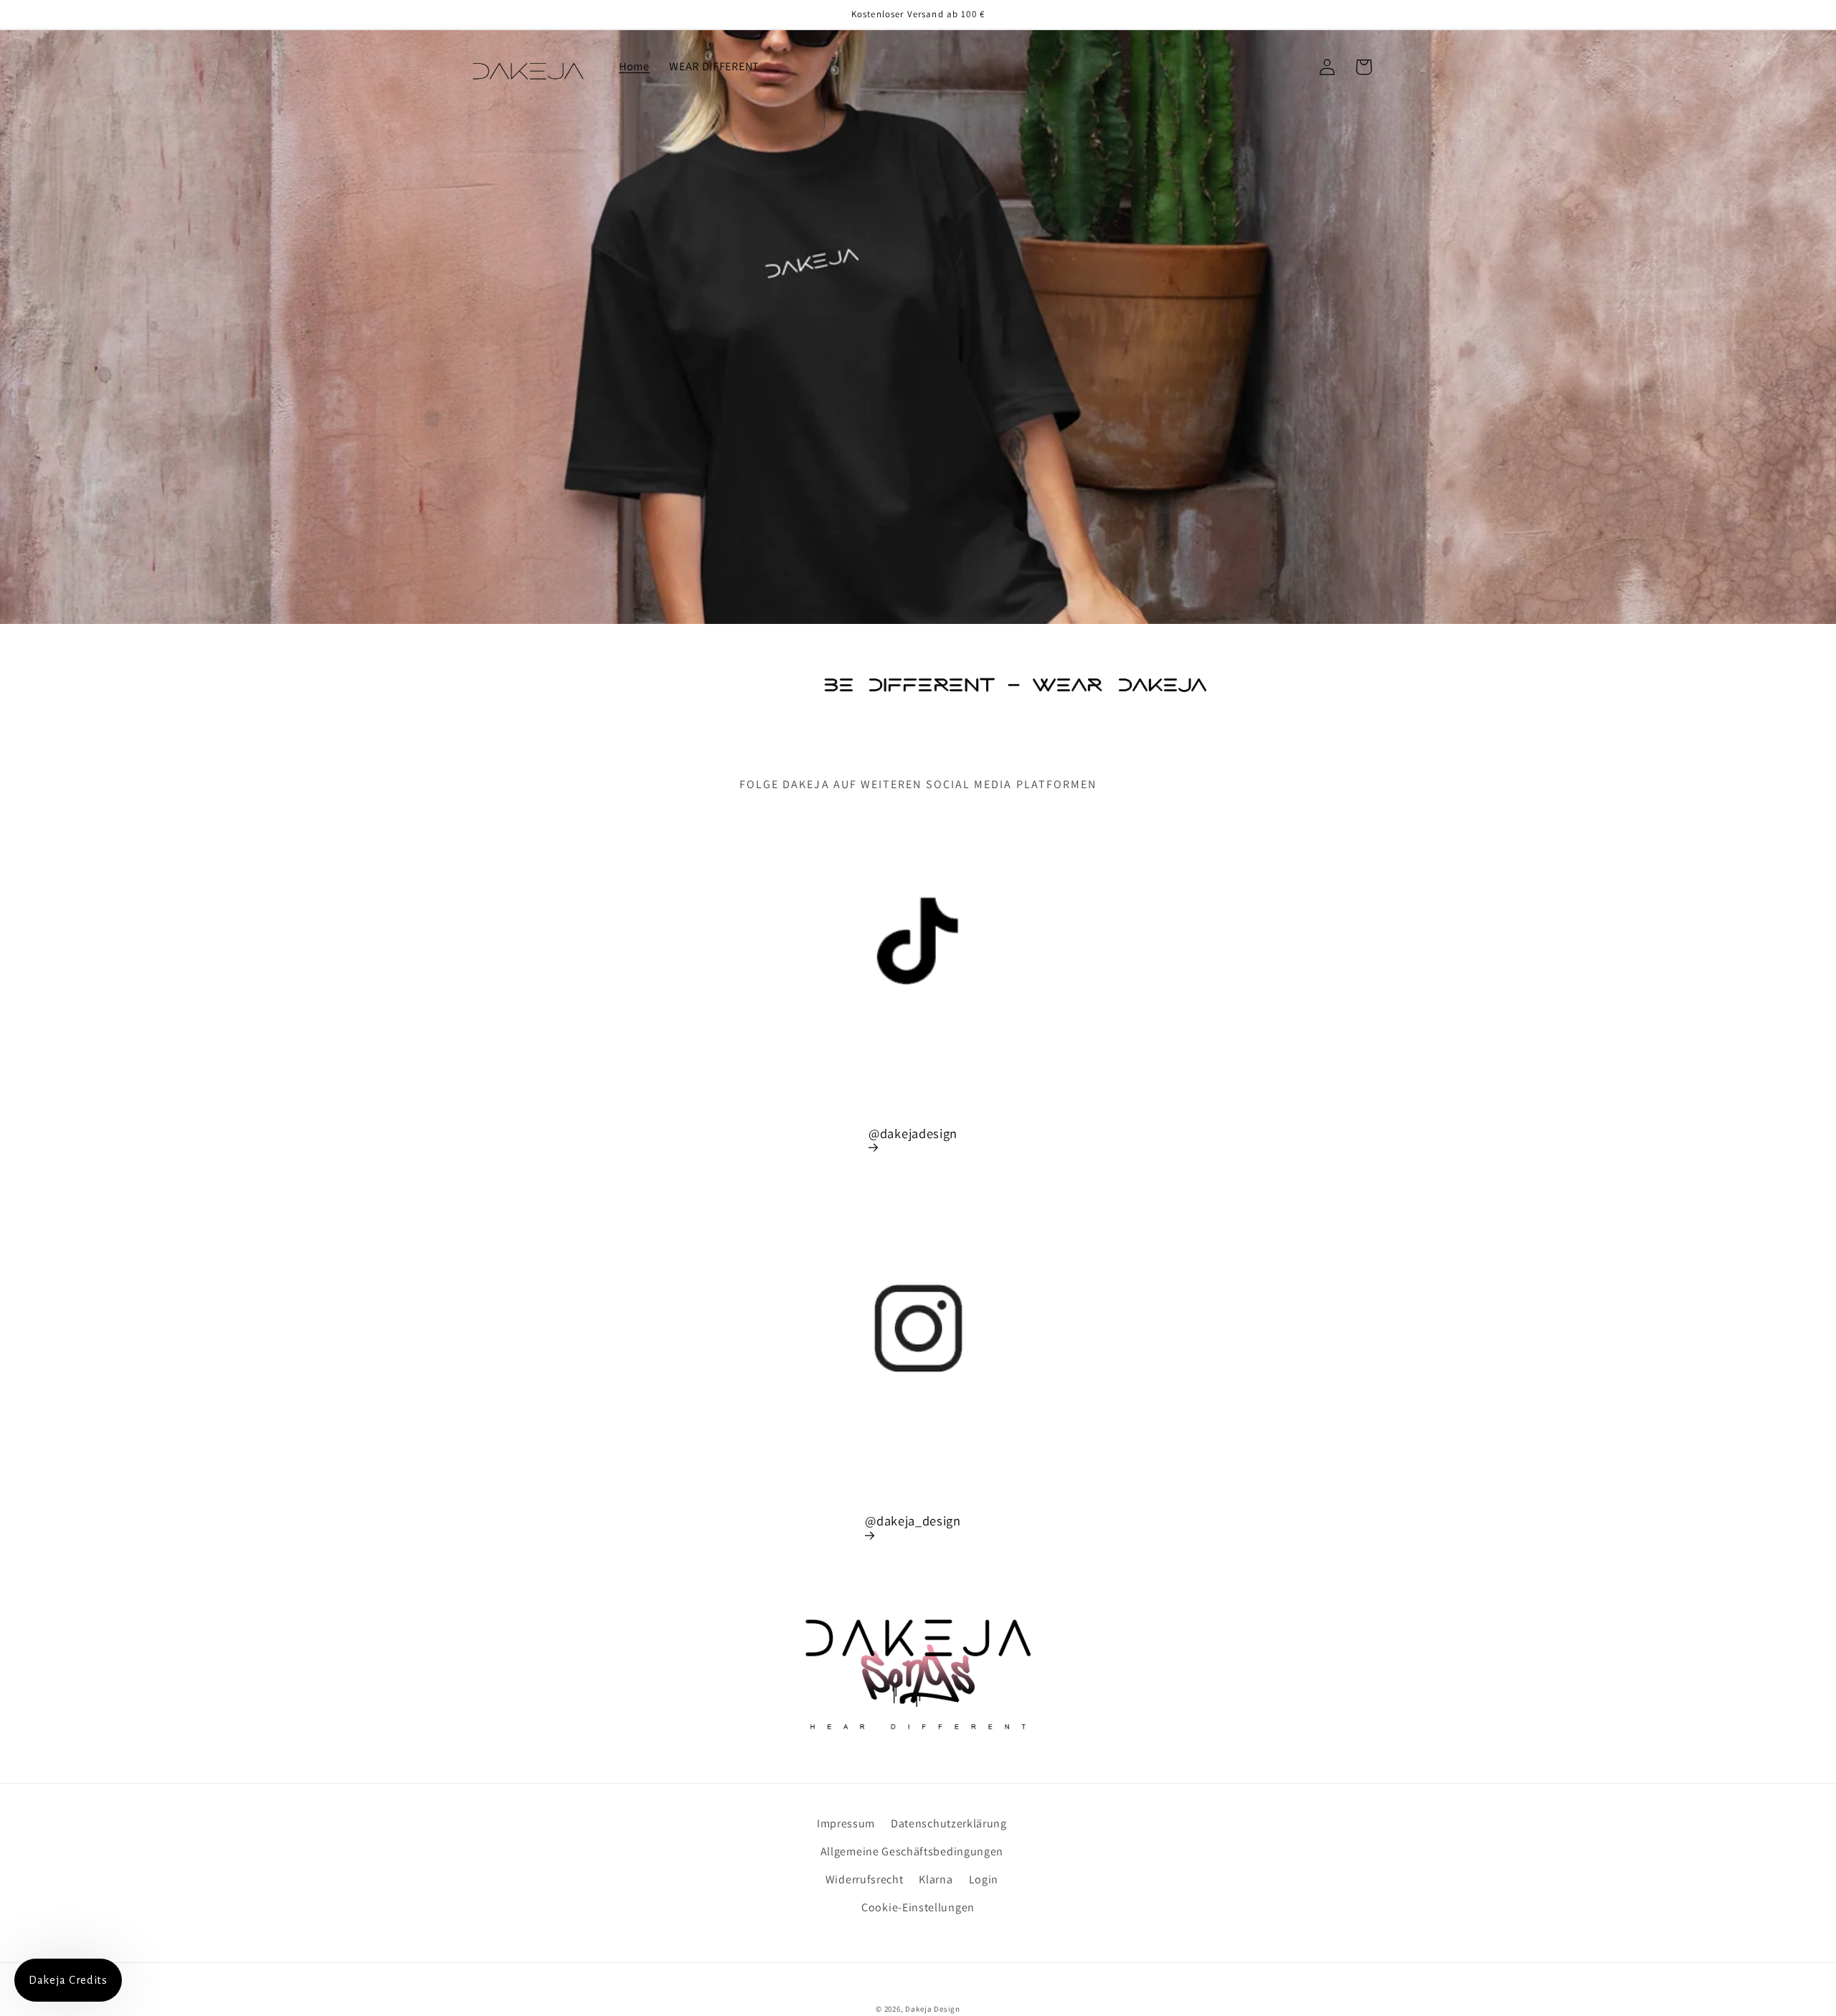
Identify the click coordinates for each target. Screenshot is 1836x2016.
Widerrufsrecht (865, 1879)
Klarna (936, 1879)
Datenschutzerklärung (949, 1823)
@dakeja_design (913, 1520)
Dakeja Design (932, 2009)
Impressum (846, 1823)
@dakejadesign (913, 1133)
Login (984, 1879)
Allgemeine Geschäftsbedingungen (912, 1851)
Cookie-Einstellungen (918, 1907)
